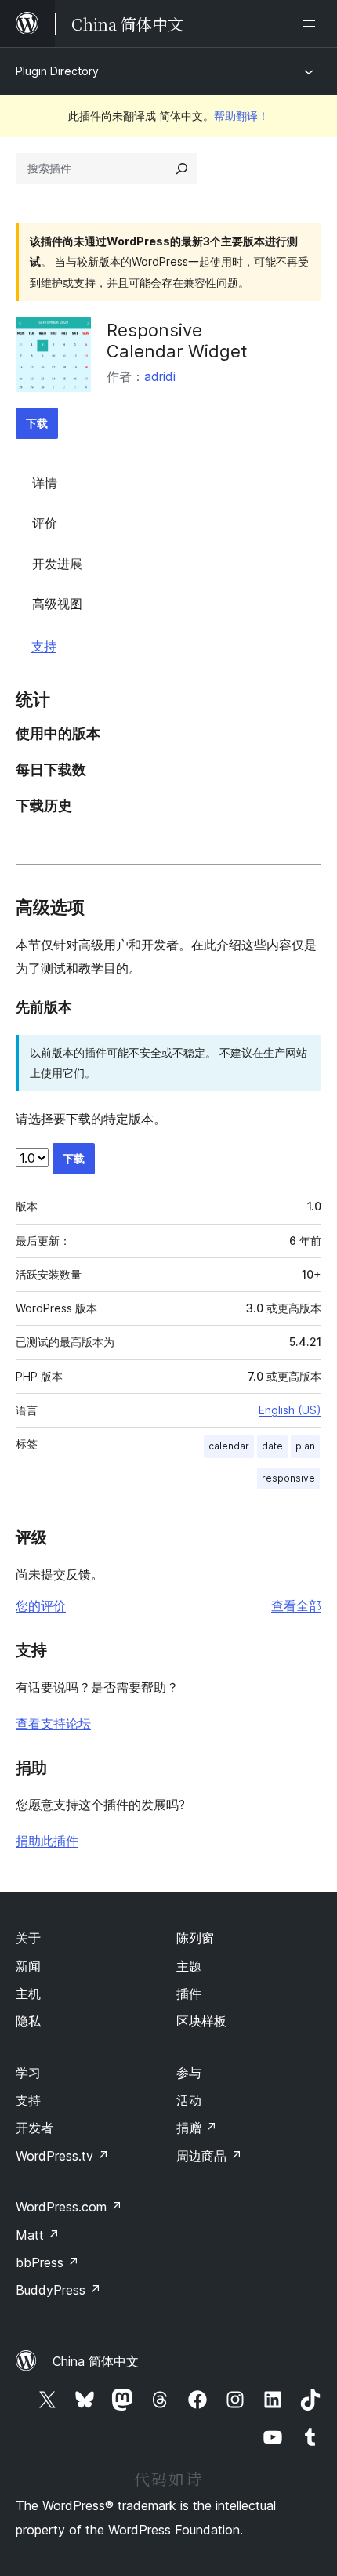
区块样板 (201, 2021)
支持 (44, 646)
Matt (38, 2235)
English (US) (290, 1410)
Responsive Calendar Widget (177, 340)
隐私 (28, 2021)
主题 (189, 1966)
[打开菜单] (312, 24)
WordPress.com (69, 2207)
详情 (45, 483)
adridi (160, 376)
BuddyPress (58, 2290)
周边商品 (209, 2156)
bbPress (47, 2262)
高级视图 (57, 604)
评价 (45, 523)
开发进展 (57, 564)
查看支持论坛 (53, 1723)
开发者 (34, 2128)
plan (305, 1446)
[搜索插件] (182, 169)
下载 (37, 423)
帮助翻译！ (241, 116)
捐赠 (197, 2128)
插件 (189, 1994)
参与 (189, 2073)
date (272, 1446)
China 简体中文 (96, 2361)
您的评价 (41, 1605)
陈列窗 (195, 1938)
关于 (28, 1938)
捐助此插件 (47, 1841)
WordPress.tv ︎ (62, 2156)
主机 (28, 1994)
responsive (288, 1478)
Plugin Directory (57, 71)
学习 (28, 2073)
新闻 (28, 1966)
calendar (229, 1446)
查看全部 (296, 1605)
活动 (189, 2100)
